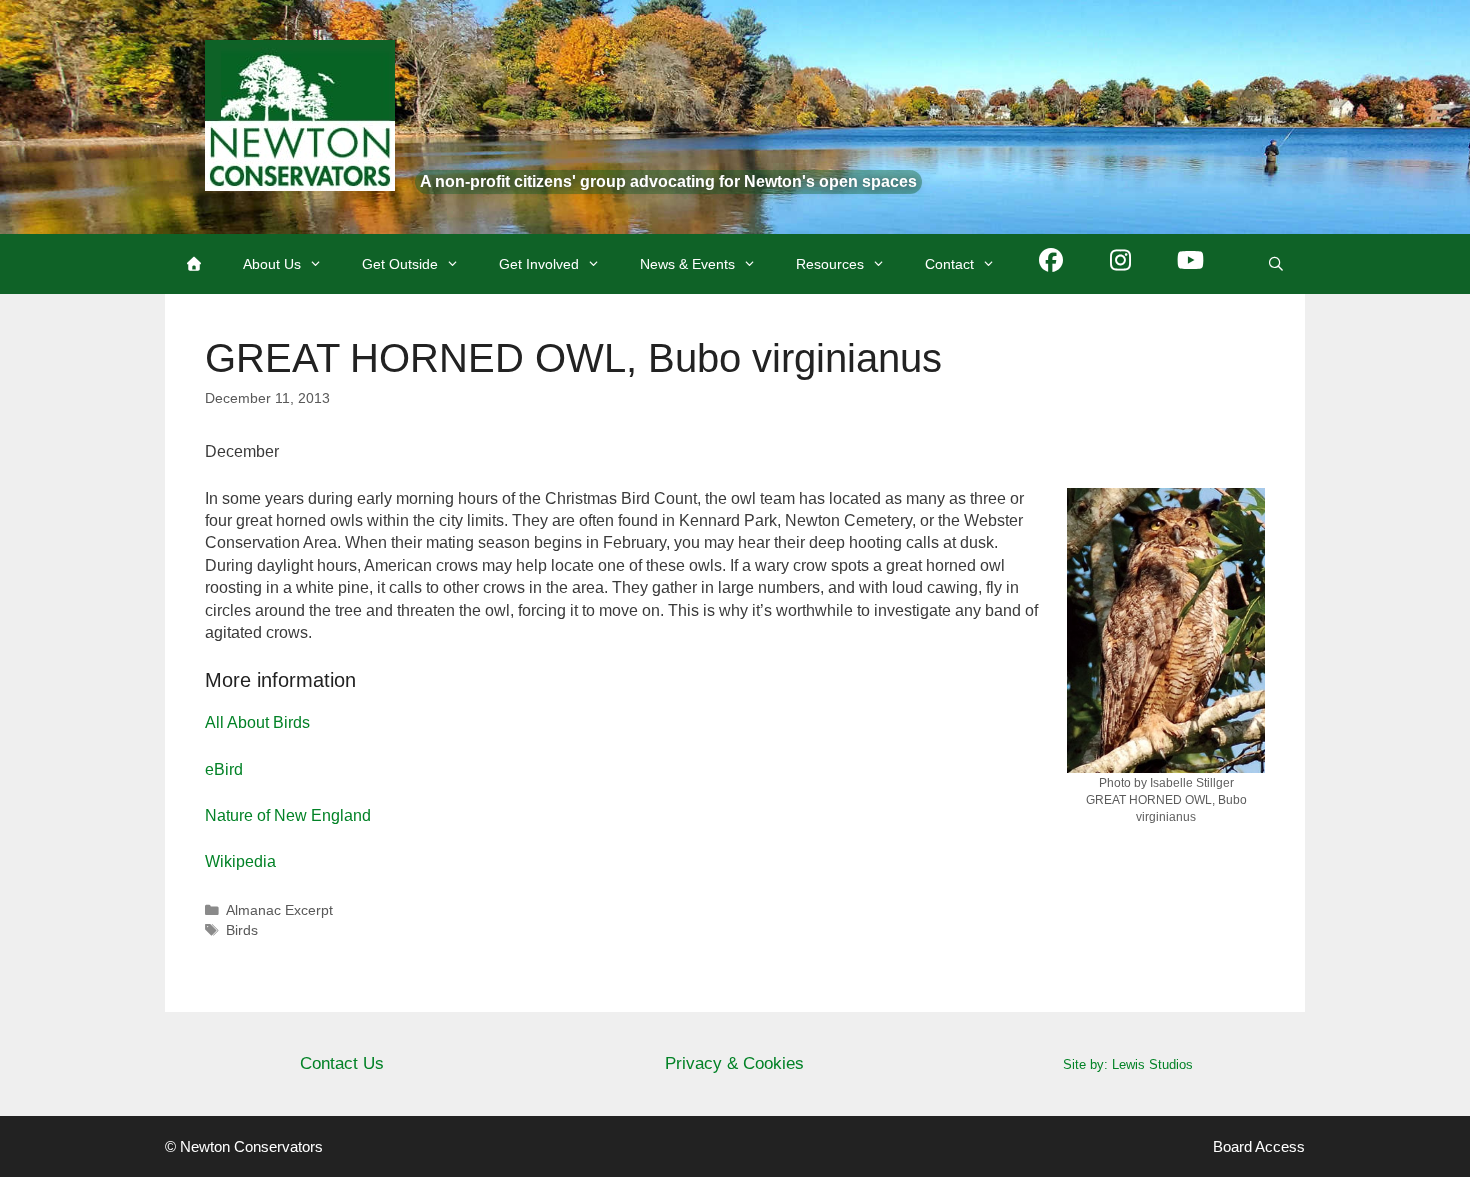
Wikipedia (240, 861)
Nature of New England (288, 815)
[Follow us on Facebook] (1051, 264)
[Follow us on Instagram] (1121, 264)
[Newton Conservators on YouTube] (1191, 264)
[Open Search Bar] (1276, 264)
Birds (242, 930)
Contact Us (342, 1063)
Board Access (1259, 1146)
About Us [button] (272, 264)
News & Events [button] (687, 264)
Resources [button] (830, 264)
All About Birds (257, 722)
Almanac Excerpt (279, 910)
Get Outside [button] (400, 264)
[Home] (194, 264)
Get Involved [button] (539, 264)
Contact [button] (949, 264)
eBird (224, 769)
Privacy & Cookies (734, 1063)
